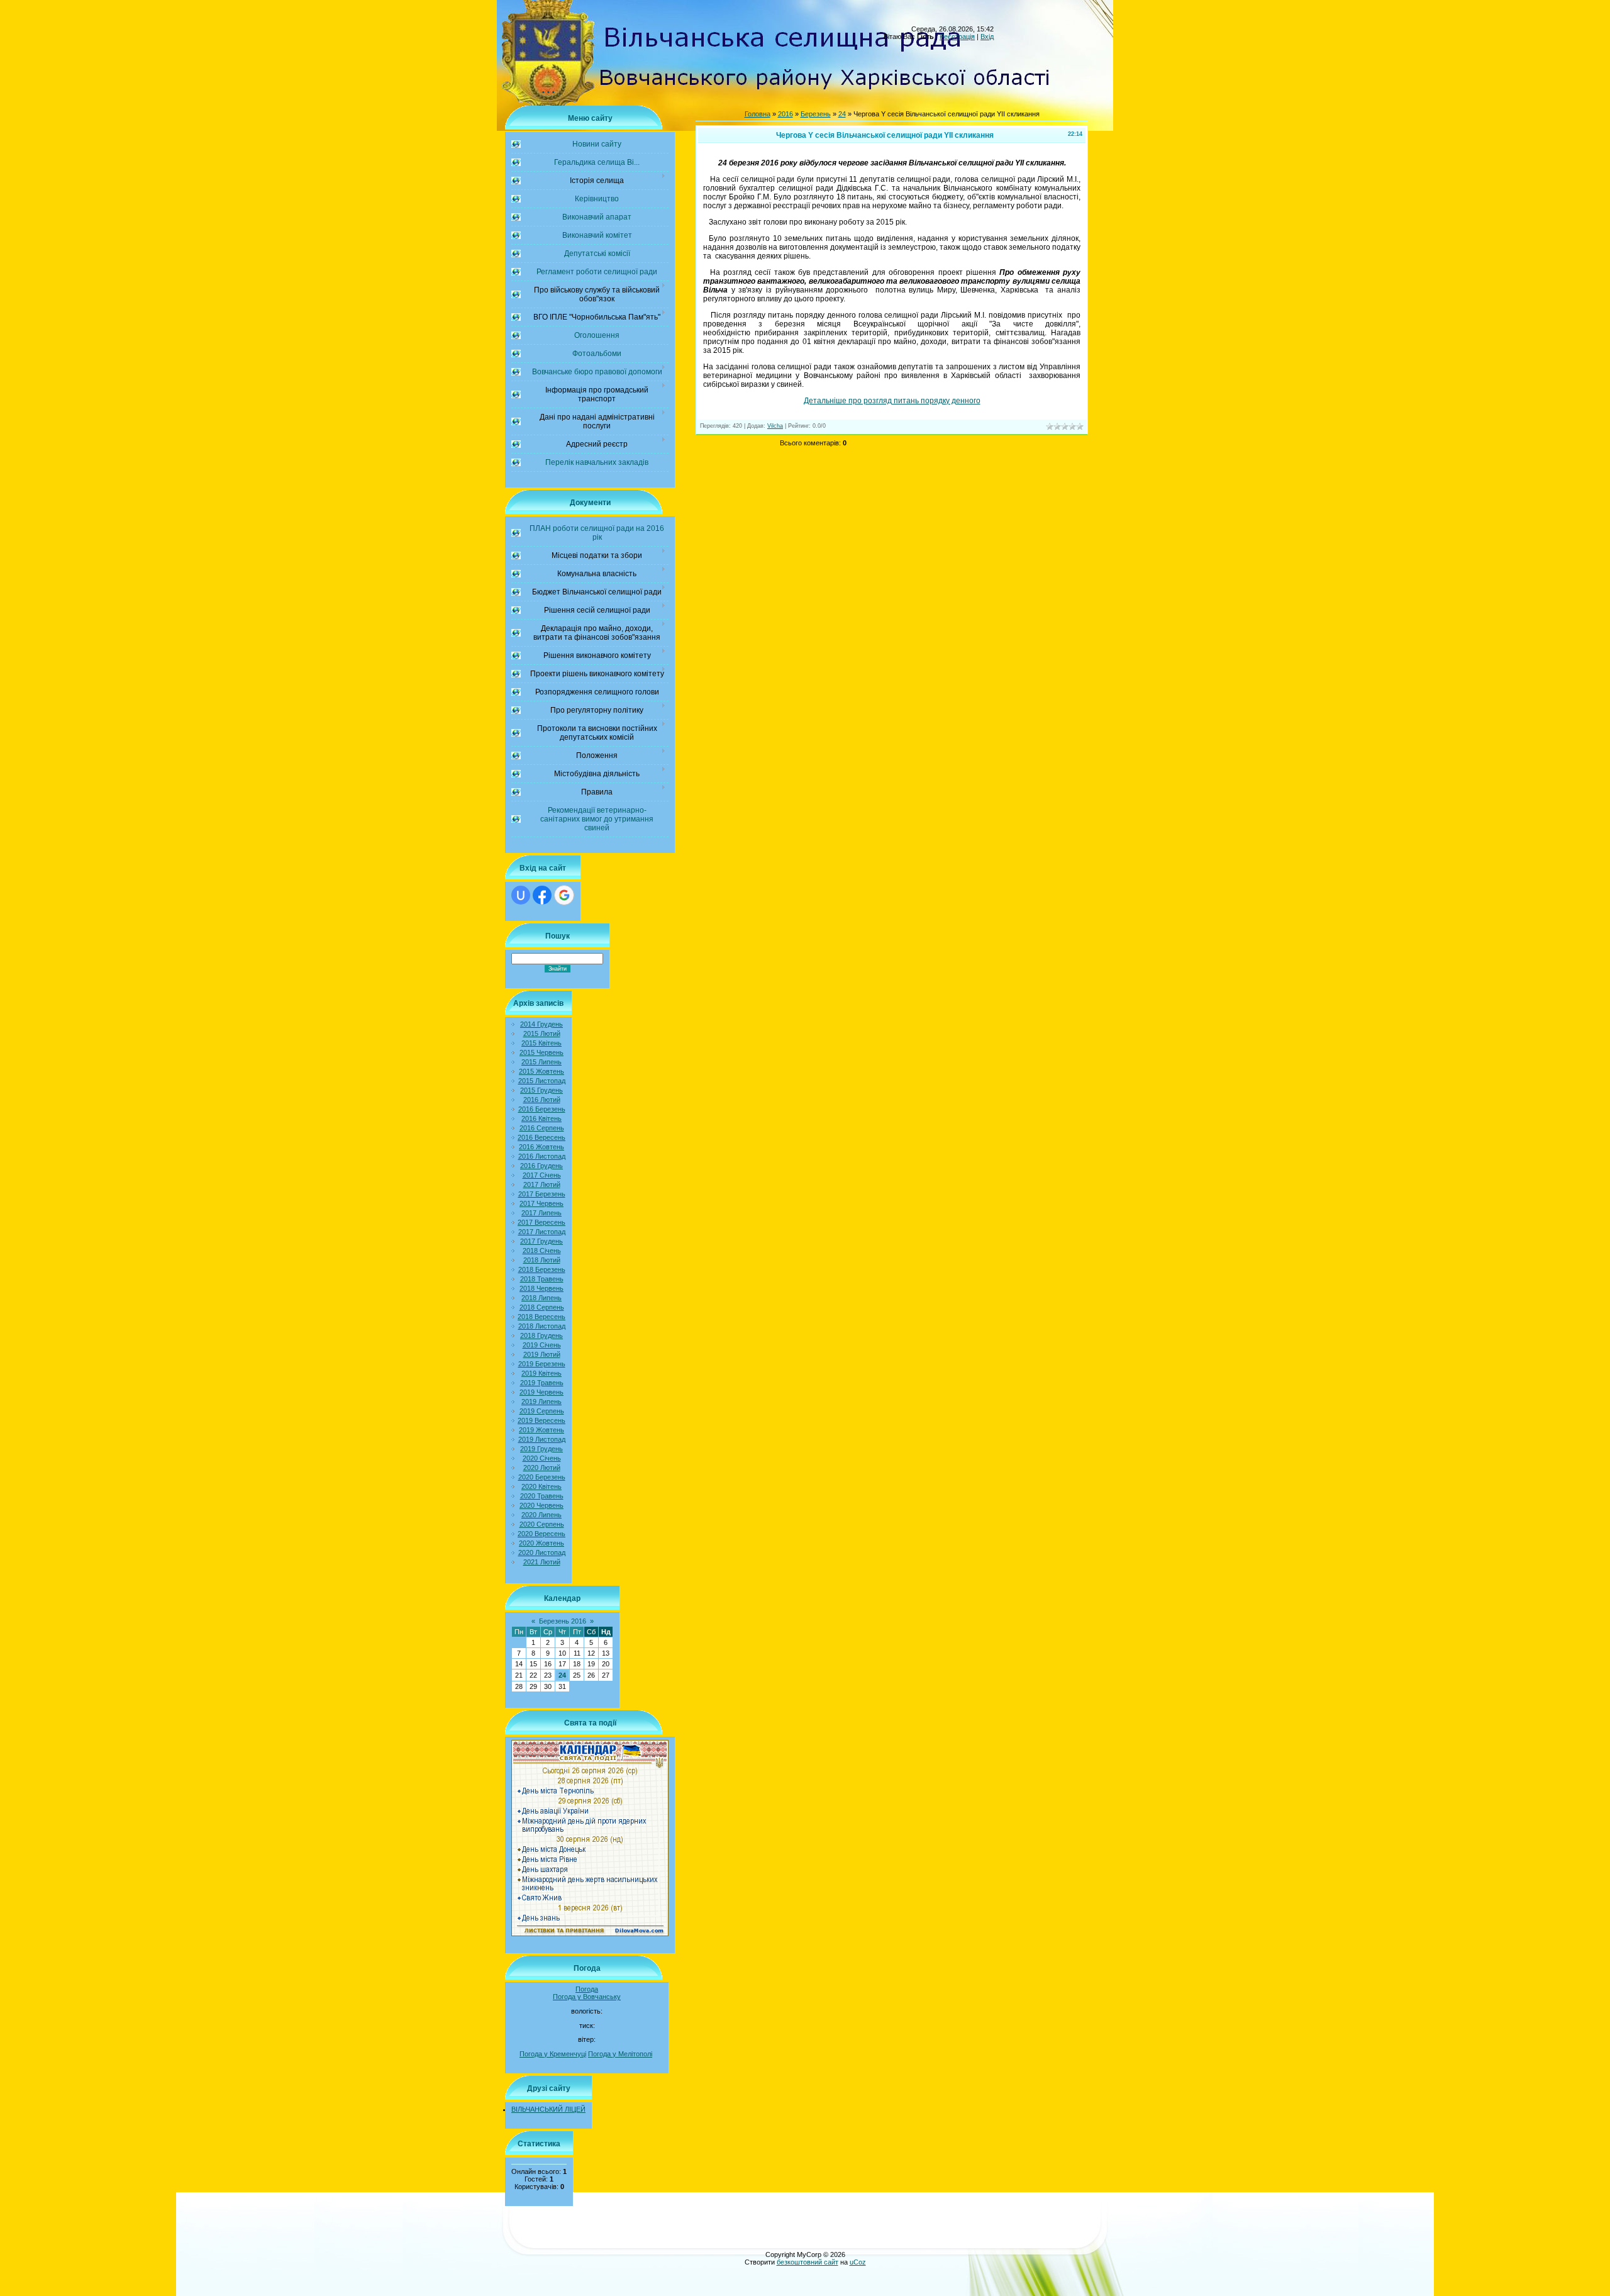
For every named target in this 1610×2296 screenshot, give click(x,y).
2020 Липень (541, 1515)
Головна (758, 114)
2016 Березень (542, 1109)
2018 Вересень (541, 1317)
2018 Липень (541, 1298)
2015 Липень (541, 1062)
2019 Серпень (542, 1411)
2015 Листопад (542, 1081)
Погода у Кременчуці (553, 2054)
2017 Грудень (541, 1241)
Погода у (587, 1997)
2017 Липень (541, 1213)
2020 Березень (542, 1477)
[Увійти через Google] (564, 895)
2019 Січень (542, 1345)
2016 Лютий (542, 1100)
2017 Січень (542, 1175)
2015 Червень (541, 1052)
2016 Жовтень (541, 1147)
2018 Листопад (542, 1326)
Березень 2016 (563, 1621)
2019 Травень (542, 1383)
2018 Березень (542, 1269)
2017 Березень (542, 1194)
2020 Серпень (542, 1524)
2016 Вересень (541, 1137)
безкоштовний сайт (808, 2262)
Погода (587, 1989)
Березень (816, 114)
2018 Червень (541, 1288)
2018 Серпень (542, 1307)
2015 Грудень (541, 1090)
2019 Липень (541, 1402)
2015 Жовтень (541, 1071)
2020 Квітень (541, 1486)
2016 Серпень (542, 1128)
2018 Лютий (542, 1260)
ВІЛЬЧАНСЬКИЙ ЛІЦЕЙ (548, 2109)
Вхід (987, 36)
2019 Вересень (541, 1420)
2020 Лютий (542, 1468)
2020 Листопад (542, 1552)
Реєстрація (957, 36)
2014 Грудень (541, 1024)
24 (562, 1675)
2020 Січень (542, 1458)
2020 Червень (541, 1505)
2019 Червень (541, 1392)
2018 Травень (542, 1279)
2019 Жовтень (541, 1430)
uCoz (858, 2262)
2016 (786, 114)
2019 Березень (542, 1364)
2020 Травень (542, 1496)
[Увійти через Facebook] (542, 895)
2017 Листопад (542, 1232)
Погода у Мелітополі (620, 2054)
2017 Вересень (541, 1222)
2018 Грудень (541, 1335)
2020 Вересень (541, 1534)
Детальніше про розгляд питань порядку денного (892, 401)
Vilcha (775, 426)
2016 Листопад (542, 1156)
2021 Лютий (542, 1562)
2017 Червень (541, 1203)
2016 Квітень (541, 1118)
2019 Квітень (541, 1373)
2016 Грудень (541, 1166)
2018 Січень (542, 1251)
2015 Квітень (541, 1043)
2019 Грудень (541, 1449)
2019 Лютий (542, 1354)
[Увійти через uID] (521, 895)
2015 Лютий (542, 1034)
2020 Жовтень (541, 1543)
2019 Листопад (542, 1439)
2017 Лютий (542, 1184)
